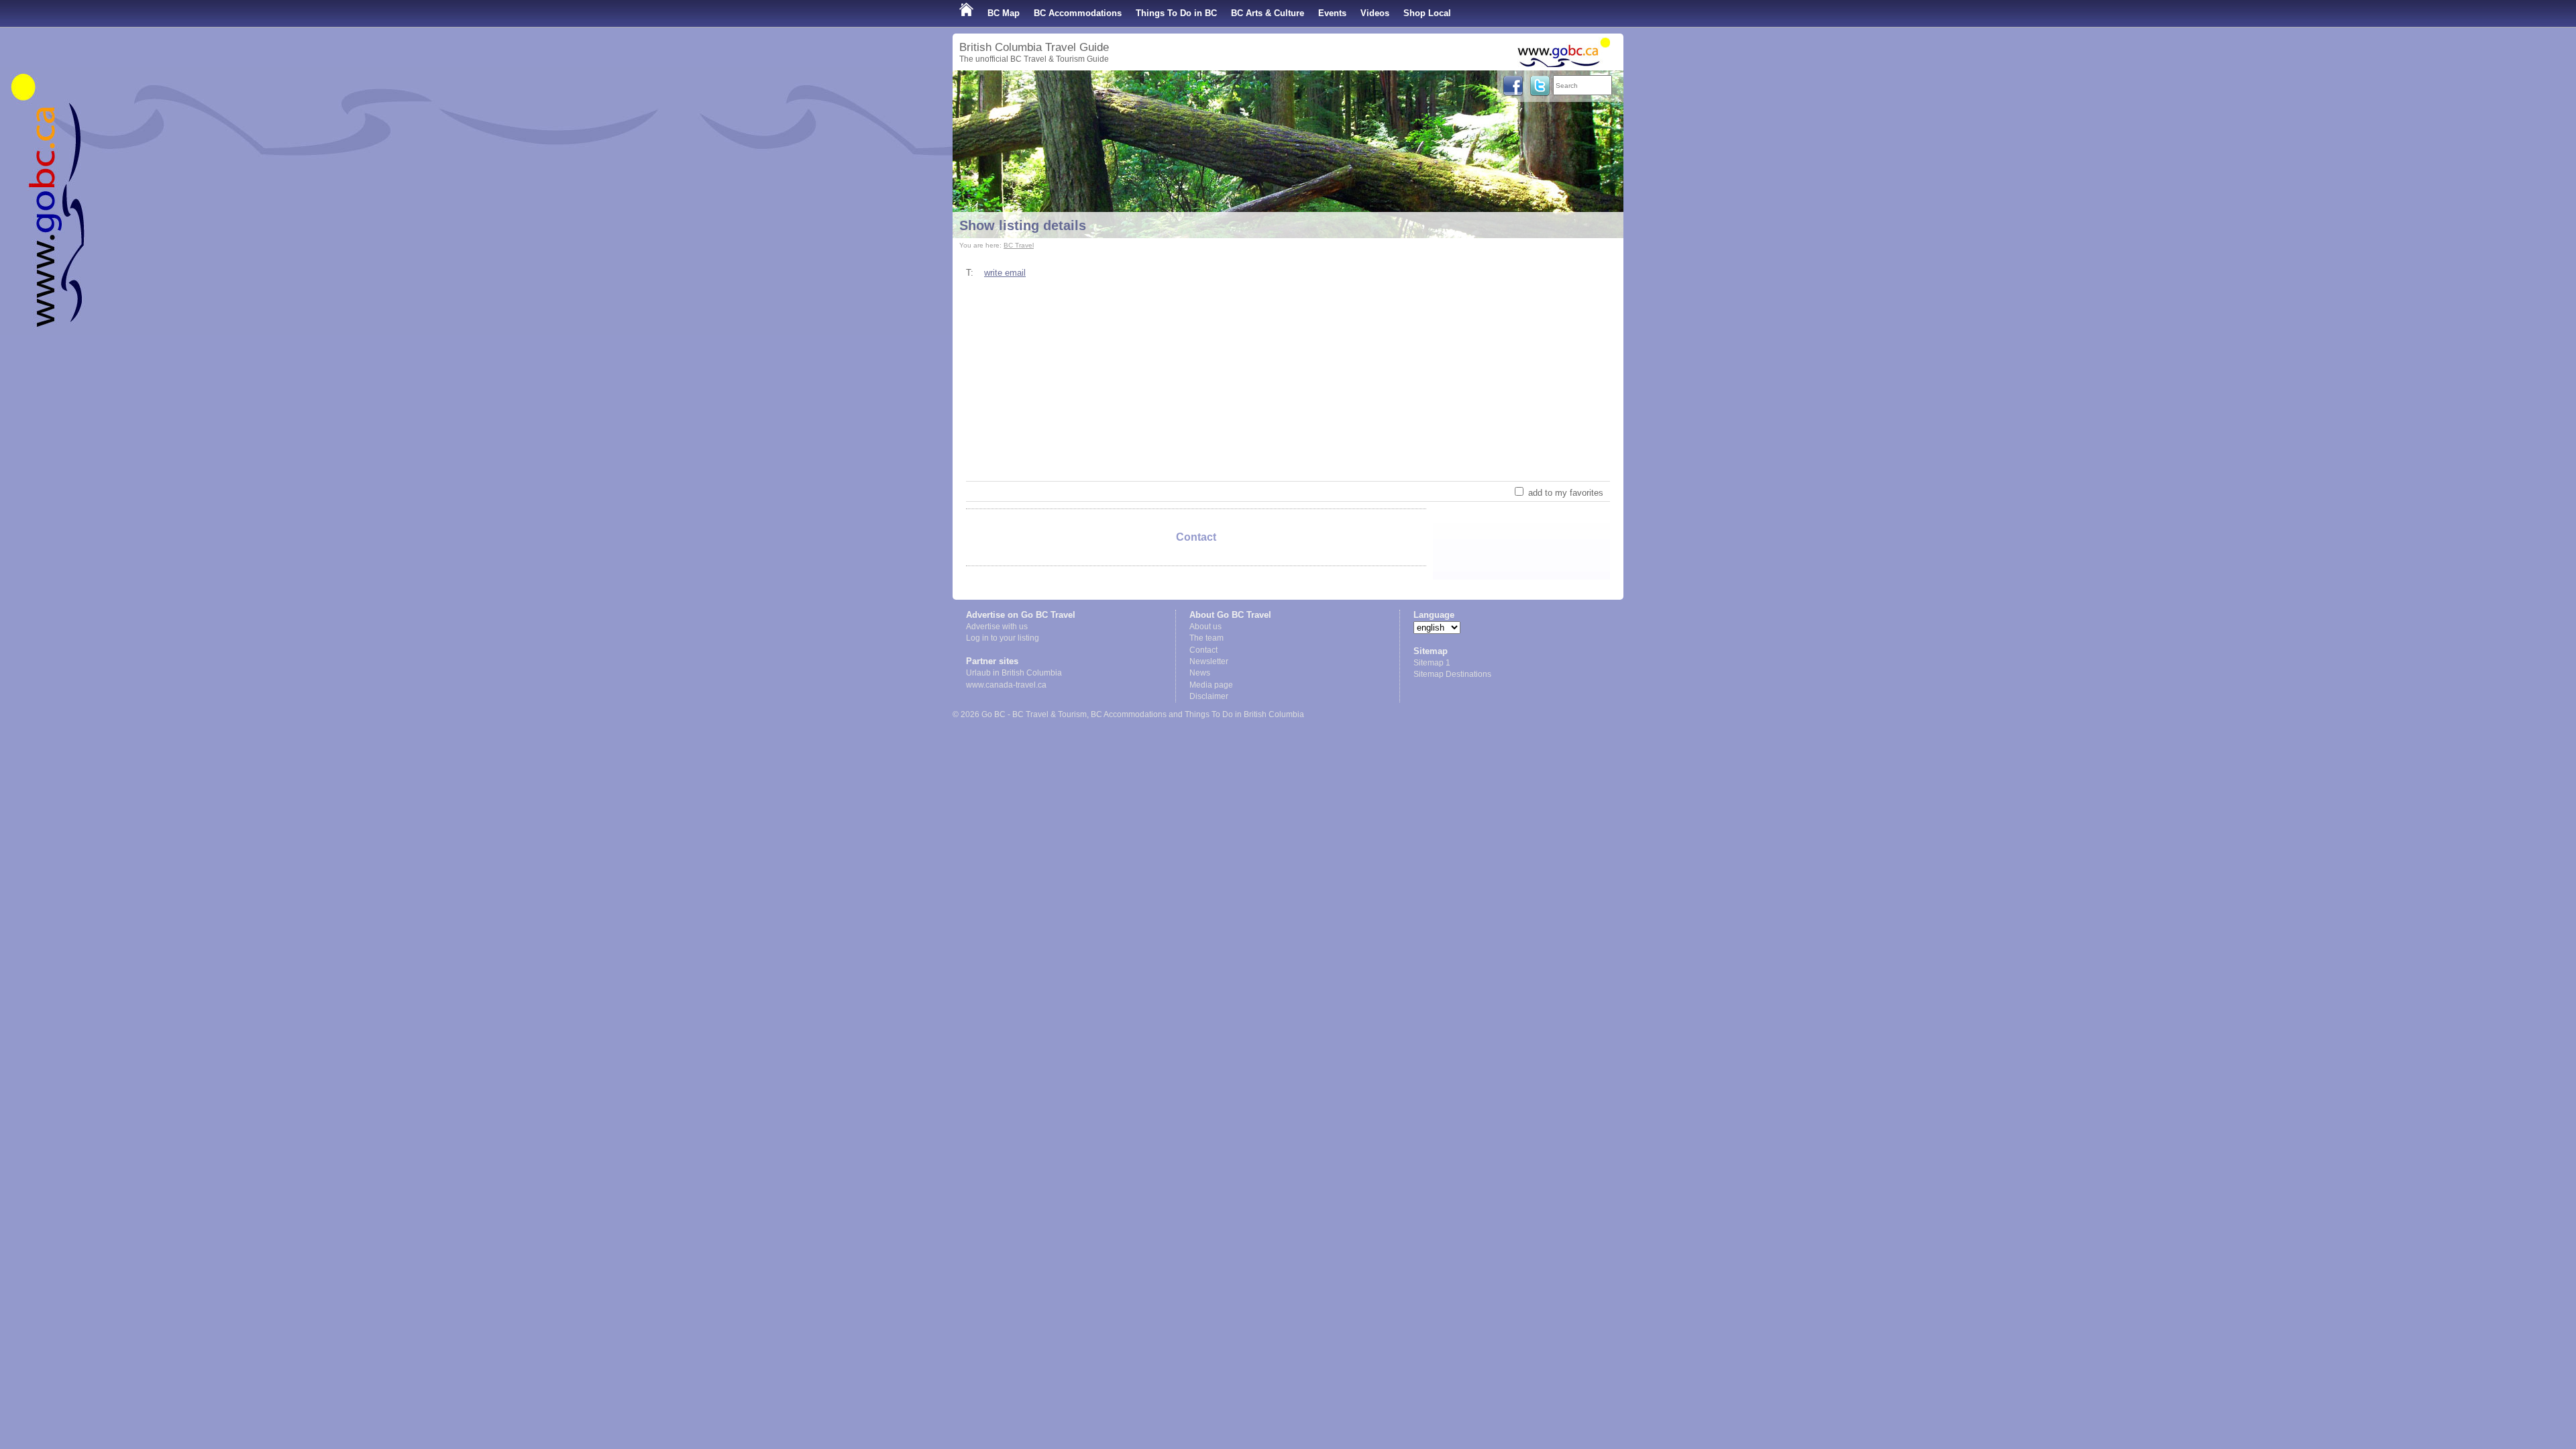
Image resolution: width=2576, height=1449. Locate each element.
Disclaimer (1209, 696)
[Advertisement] (1288, 380)
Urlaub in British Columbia (1014, 673)
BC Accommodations (1078, 13)
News (1200, 673)
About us (1205, 627)
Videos (1375, 13)
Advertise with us (997, 627)
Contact (1203, 650)
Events (1332, 13)
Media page (1211, 685)
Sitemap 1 (1432, 663)
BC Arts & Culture (1268, 13)
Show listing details (1023, 225)
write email (1005, 273)
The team (1206, 638)
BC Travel (1019, 245)
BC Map (1004, 13)
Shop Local (1427, 13)
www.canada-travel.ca (1006, 685)
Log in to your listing (1003, 638)
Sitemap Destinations (1452, 674)
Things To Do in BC (1176, 13)
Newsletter (1209, 661)
